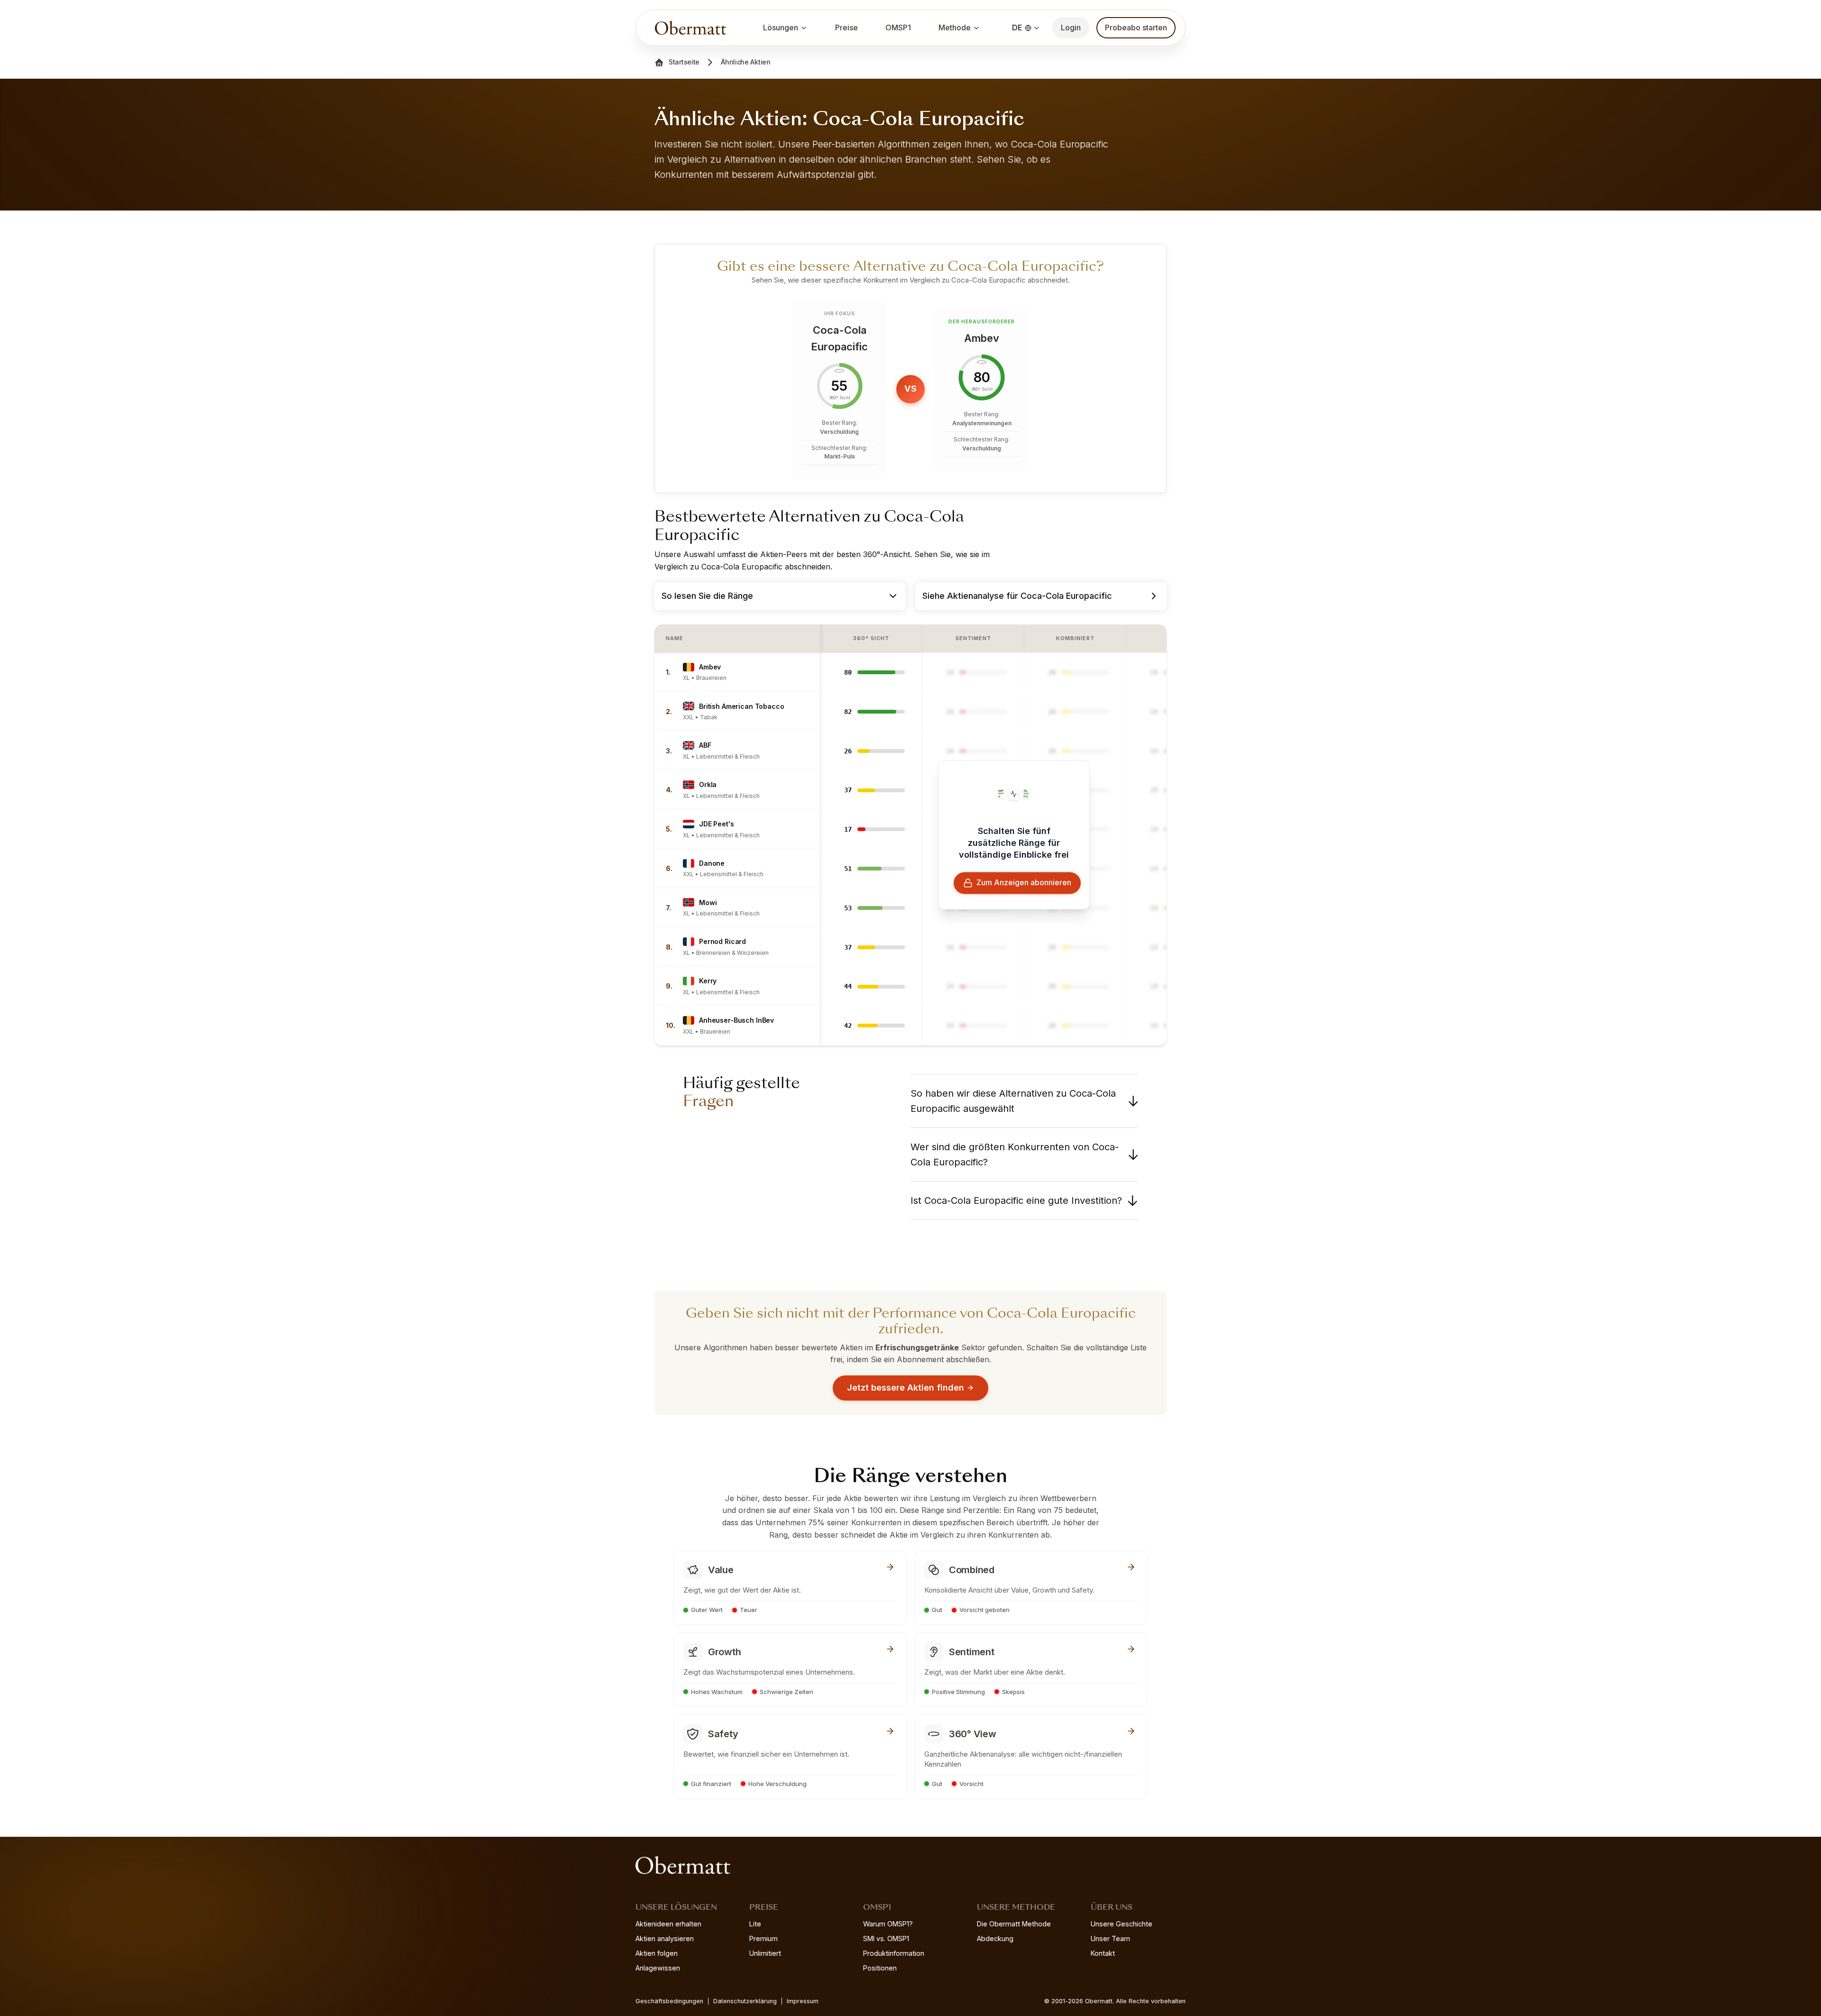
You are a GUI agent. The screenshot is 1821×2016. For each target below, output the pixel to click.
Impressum (803, 2001)
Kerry (708, 981)
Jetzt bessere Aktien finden (906, 1388)
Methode (955, 27)
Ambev (710, 667)
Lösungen (781, 27)
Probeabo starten (1136, 27)
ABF (705, 745)
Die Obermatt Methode (1014, 1924)
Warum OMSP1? (888, 1924)
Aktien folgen (657, 1953)
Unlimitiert (765, 1953)
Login (1071, 27)
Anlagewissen (658, 1968)
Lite (755, 1924)
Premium (763, 1938)
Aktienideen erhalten (668, 1924)
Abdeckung (995, 1938)
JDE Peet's (717, 824)
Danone (712, 863)
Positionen (880, 1968)
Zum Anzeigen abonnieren (1024, 883)
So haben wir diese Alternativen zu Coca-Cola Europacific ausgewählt (1013, 1101)
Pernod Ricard (722, 941)
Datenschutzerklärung (745, 2001)
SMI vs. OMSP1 (886, 1938)
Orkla (708, 784)
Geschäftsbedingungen (669, 2001)
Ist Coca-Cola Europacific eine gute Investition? (1016, 1200)
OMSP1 (898, 27)
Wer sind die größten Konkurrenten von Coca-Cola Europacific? (1015, 1155)
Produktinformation (894, 1953)
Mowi (708, 903)
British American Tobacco (742, 706)
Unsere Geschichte (1122, 1924)
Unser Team (1110, 1938)
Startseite (684, 62)
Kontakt (1103, 1953)
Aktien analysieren (665, 1938)
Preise (846, 27)
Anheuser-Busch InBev (736, 1020)
